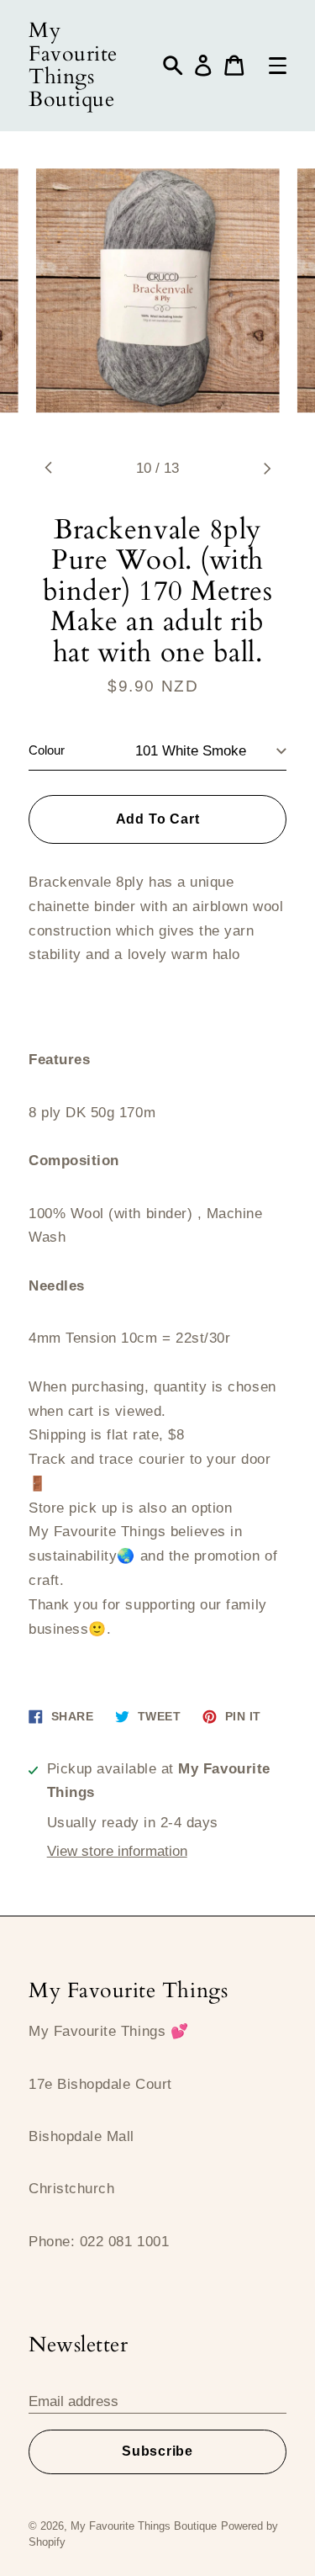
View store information (117, 1851)
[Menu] (278, 66)
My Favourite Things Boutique (73, 65)
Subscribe (157, 2451)
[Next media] (267, 468)
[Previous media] (48, 468)
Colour (47, 750)
